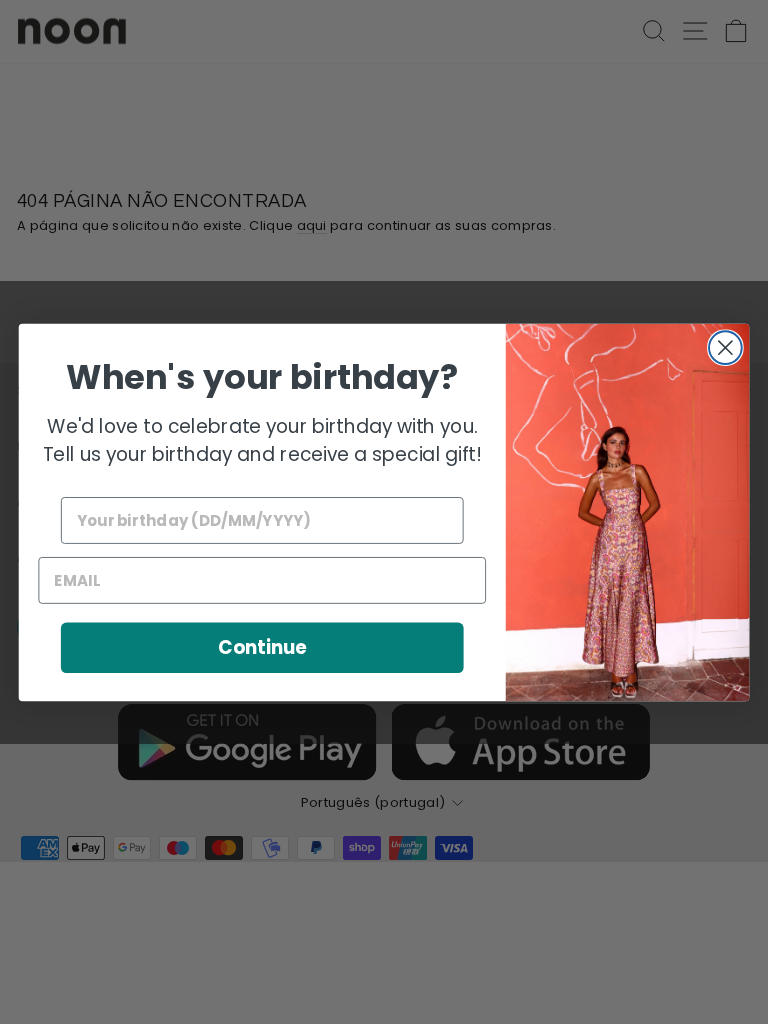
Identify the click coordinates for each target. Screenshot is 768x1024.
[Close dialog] (725, 347)
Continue (262, 647)
